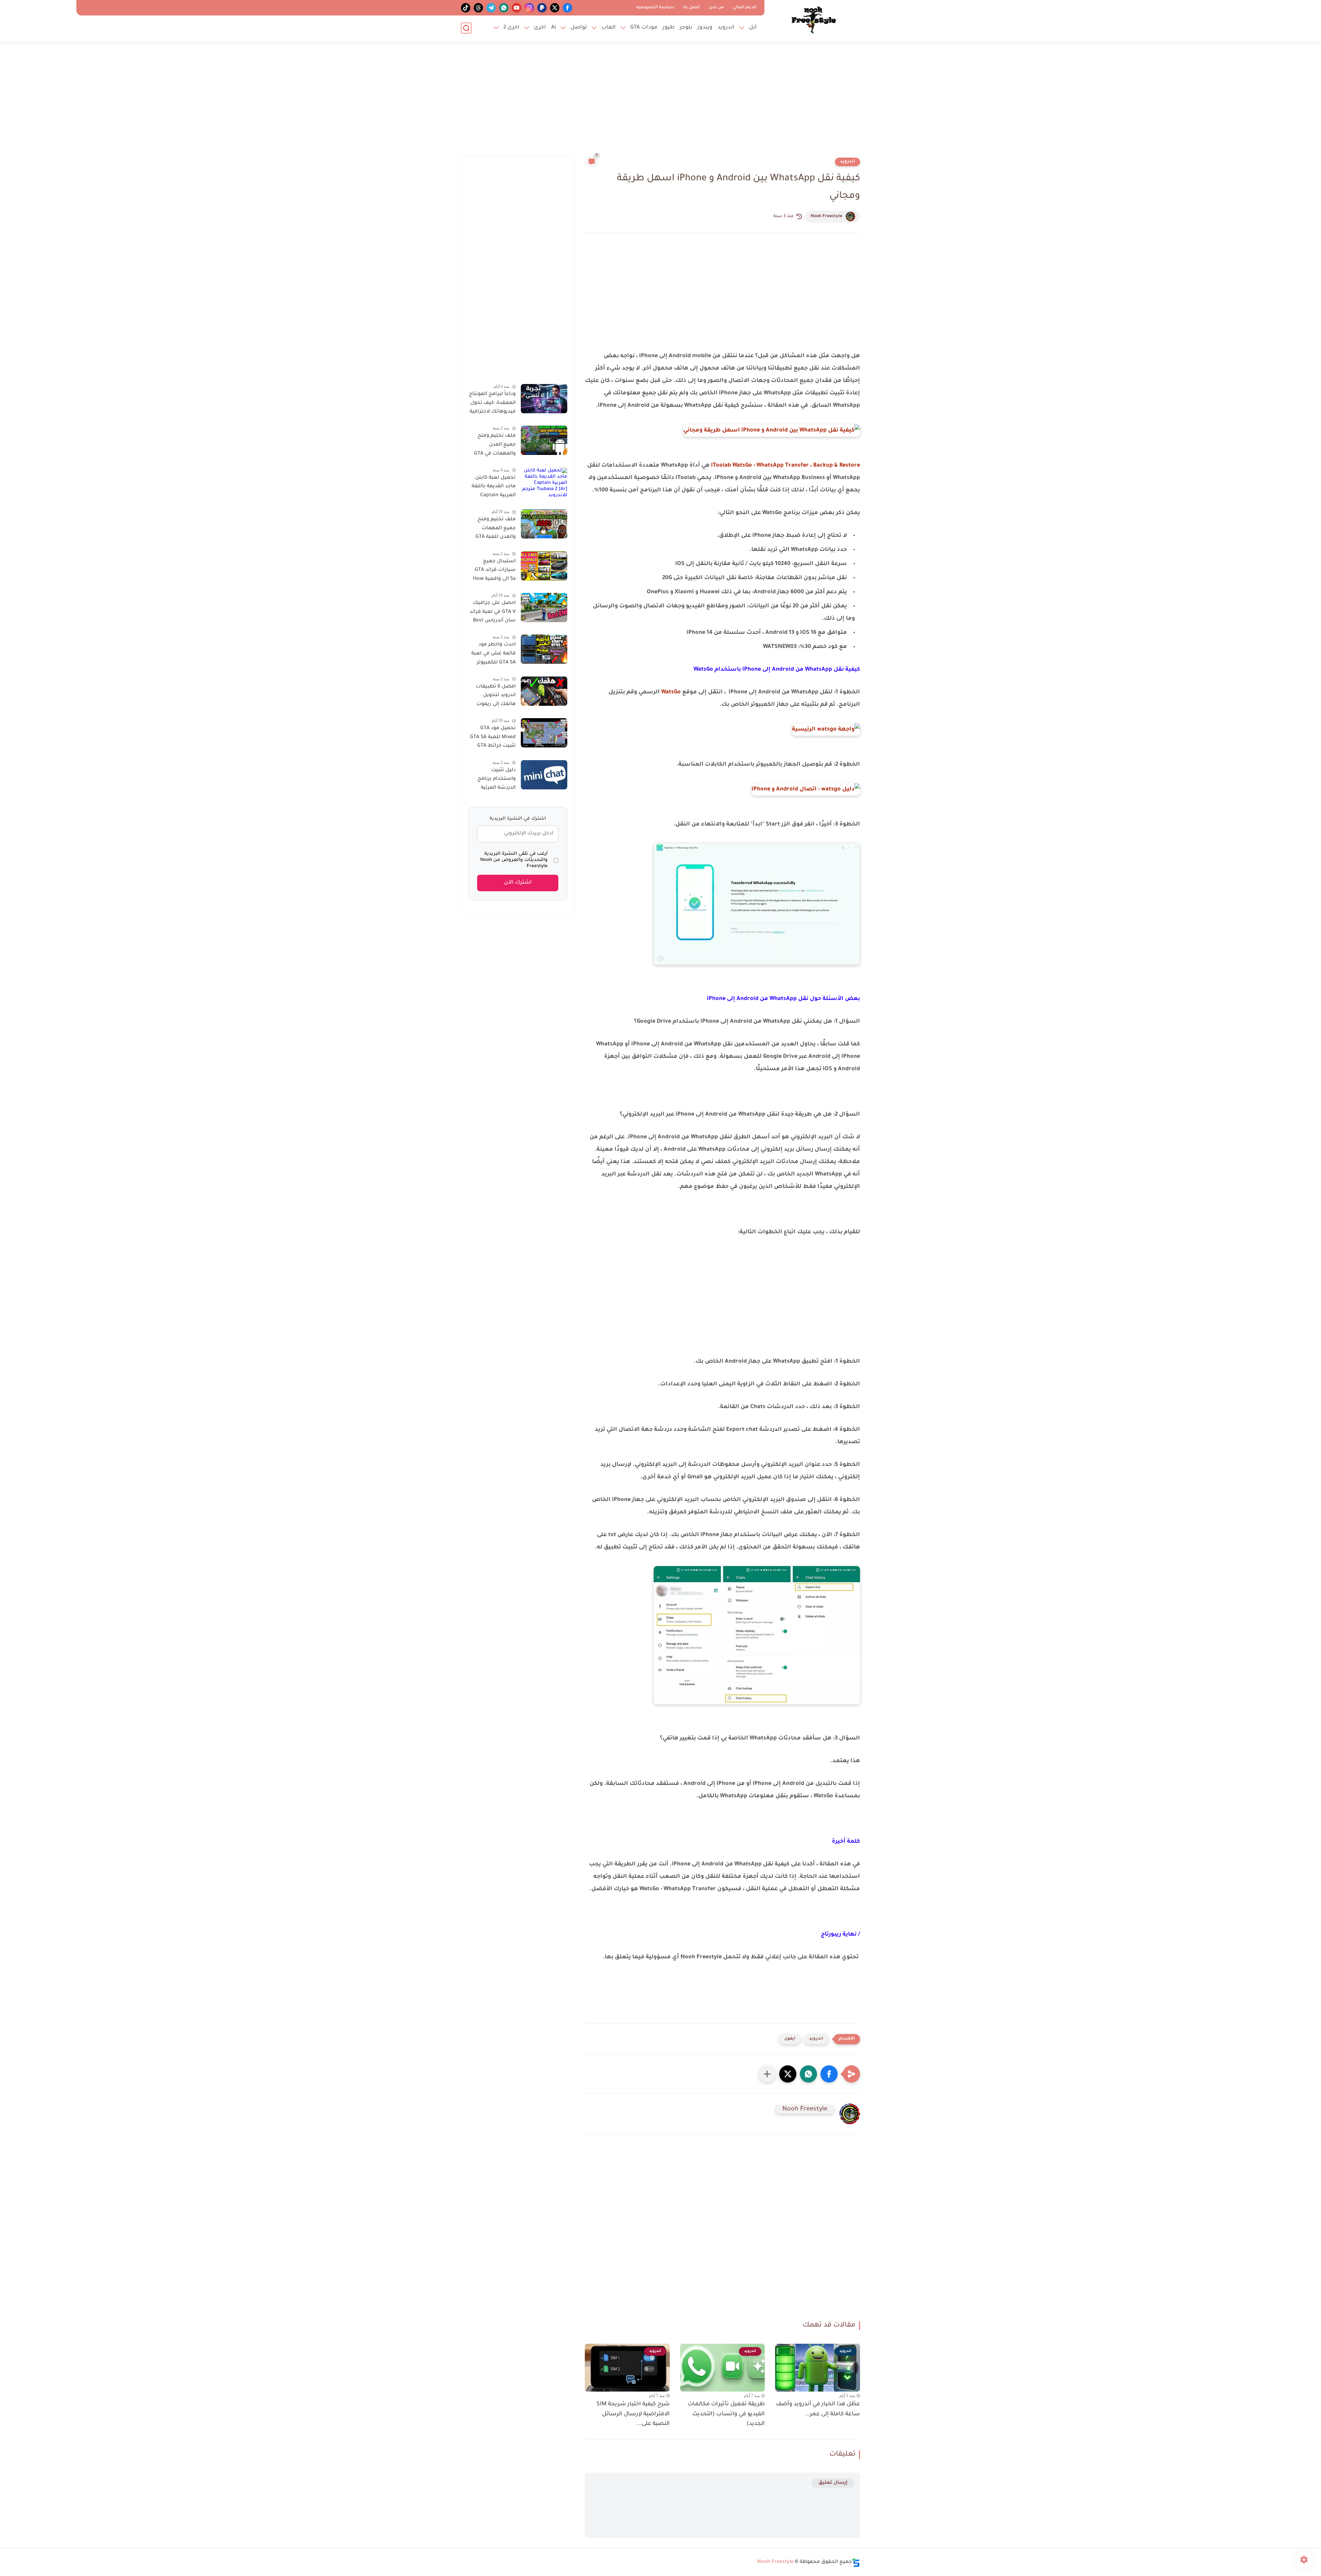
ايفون (790, 2039)
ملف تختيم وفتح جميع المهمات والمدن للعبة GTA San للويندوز (496, 530)
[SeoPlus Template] (856, 2562)
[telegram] (491, 8)
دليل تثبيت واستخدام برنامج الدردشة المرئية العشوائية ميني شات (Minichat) (496, 780)
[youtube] (517, 8)
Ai (554, 28)
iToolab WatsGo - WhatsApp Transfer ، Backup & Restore (786, 466)
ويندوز (705, 28)
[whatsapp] (504, 8)
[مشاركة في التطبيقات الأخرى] (767, 2074)
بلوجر (686, 28)
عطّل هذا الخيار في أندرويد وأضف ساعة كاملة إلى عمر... (818, 2409)
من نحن (716, 8)
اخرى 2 (511, 28)
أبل (753, 28)
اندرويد (726, 28)
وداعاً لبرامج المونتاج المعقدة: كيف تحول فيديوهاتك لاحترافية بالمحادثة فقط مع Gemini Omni (492, 404)
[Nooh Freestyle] (814, 20)
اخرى (540, 28)
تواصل (579, 28)
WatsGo (671, 692)
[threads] (478, 8)
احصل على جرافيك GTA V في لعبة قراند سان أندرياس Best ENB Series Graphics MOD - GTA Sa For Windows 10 (493, 613)
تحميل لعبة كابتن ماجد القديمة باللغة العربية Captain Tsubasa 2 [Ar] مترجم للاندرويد (494, 488)
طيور (669, 28)
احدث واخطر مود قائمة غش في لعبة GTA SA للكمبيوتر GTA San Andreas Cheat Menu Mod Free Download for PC (493, 655)
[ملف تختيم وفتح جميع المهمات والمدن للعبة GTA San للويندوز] (544, 524)
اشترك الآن (518, 883)
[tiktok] (466, 8)
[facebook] (567, 8)
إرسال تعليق (833, 2483)
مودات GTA (644, 28)
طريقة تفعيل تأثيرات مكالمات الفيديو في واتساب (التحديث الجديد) (726, 2414)
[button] (829, 2074)
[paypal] (542, 8)
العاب (609, 28)
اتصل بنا (691, 8)
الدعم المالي (745, 8)
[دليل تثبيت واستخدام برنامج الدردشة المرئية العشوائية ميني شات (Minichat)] (544, 775)
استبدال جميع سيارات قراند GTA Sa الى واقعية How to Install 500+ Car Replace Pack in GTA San (492, 572)
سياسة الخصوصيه (655, 8)
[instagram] (529, 8)
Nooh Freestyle (826, 216)
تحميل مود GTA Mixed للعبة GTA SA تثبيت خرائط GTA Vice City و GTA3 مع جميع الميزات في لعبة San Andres (492, 738)
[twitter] (555, 8)
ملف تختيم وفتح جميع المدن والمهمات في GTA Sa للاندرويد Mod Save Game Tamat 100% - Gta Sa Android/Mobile (495, 446)
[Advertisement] (660, 103)
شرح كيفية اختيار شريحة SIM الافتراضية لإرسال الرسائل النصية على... (633, 2414)
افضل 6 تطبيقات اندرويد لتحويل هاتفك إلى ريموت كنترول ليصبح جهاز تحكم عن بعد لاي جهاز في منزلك (494, 697)
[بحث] (466, 28)
